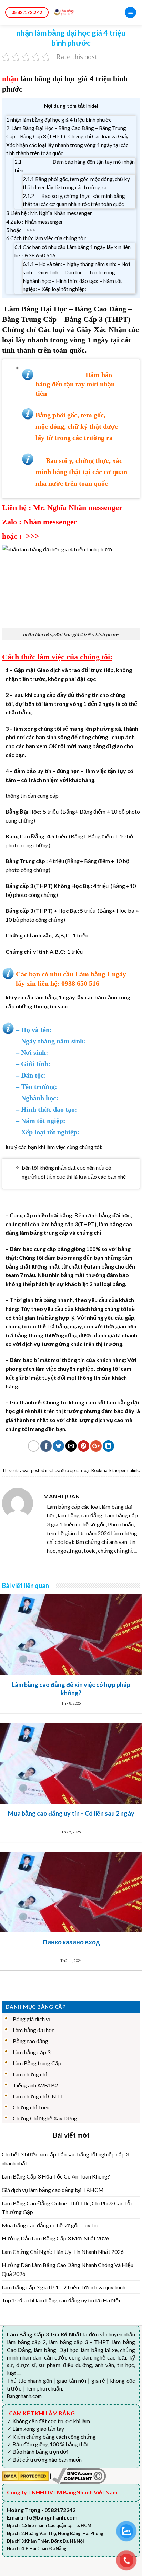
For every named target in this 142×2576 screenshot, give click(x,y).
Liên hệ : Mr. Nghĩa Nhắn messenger (49, 213)
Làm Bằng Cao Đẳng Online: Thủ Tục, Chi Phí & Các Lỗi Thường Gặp (67, 2208)
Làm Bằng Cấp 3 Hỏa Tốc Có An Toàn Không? (56, 2176)
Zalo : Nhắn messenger (35, 222)
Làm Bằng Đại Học (35, 309)
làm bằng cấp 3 (59, 1224)
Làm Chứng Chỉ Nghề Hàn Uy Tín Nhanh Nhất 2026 (63, 2252)
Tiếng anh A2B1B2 (35, 2085)
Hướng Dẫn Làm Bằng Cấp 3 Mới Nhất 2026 (55, 2238)
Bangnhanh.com (24, 2396)
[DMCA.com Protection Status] (25, 2475)
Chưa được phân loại (69, 1470)
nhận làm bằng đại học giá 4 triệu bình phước (59, 120)
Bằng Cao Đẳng (100, 309)
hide (92, 106)
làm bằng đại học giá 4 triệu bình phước (77, 634)
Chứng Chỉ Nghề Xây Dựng (45, 2118)
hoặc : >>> (21, 230)
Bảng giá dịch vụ (32, 2019)
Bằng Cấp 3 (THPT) (97, 319)
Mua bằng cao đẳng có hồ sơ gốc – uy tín (50, 2225)
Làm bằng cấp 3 (32, 2052)
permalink (129, 1470)
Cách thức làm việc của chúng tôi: (46, 238)
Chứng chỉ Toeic (32, 2107)
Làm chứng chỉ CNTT (38, 2096)
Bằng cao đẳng (31, 2041)
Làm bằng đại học (34, 2030)
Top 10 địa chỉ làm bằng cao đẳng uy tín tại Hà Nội (61, 2300)
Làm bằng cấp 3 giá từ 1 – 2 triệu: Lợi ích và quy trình (64, 2287)
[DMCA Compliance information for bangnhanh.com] (79, 2475)
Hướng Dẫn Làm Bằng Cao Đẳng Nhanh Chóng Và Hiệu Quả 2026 (68, 2269)
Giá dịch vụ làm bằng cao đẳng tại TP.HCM (53, 2190)
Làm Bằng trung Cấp (37, 2063)
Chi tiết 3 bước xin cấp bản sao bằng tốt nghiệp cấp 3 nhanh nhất (65, 2159)
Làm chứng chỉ (30, 2074)
